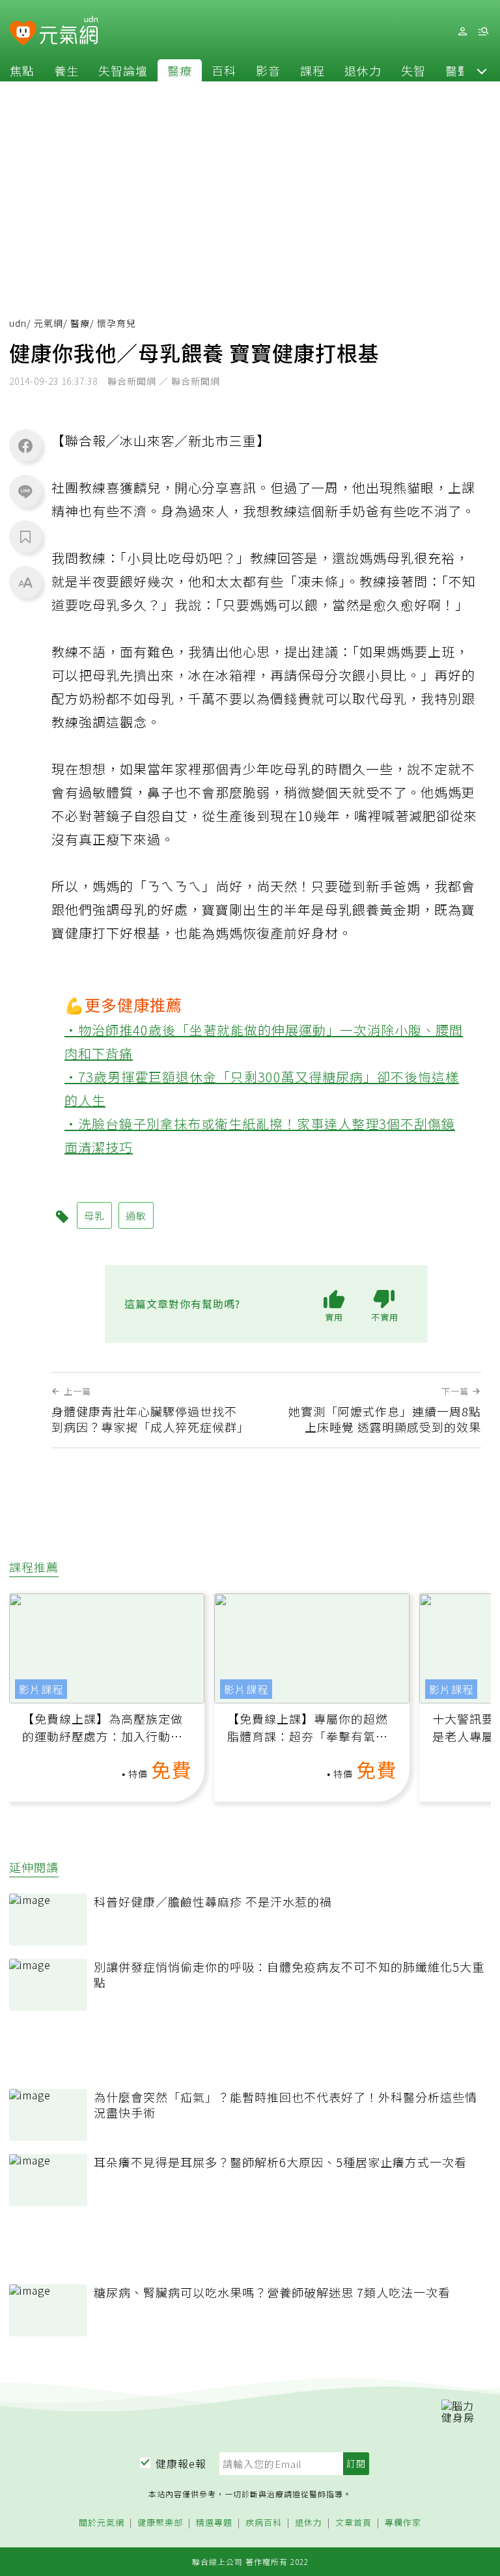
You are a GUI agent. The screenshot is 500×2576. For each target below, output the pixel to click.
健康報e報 (181, 2463)
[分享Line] (25, 491)
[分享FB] (25, 445)
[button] (482, 70)
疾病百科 (264, 2523)
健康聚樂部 (160, 2523)
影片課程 (41, 1689)
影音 (268, 70)
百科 (224, 70)
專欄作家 (403, 2523)
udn (18, 323)
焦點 (22, 70)
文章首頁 (354, 2523)
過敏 (136, 1215)
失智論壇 (123, 70)
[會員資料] (462, 32)
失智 (413, 70)
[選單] (483, 32)
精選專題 (214, 2523)
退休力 (363, 70)
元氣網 (49, 323)
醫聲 (458, 70)
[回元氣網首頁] (69, 31)
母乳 (94, 1215)
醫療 (180, 70)
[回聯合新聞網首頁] (23, 34)
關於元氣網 (102, 2523)
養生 (66, 70)
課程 (312, 70)
